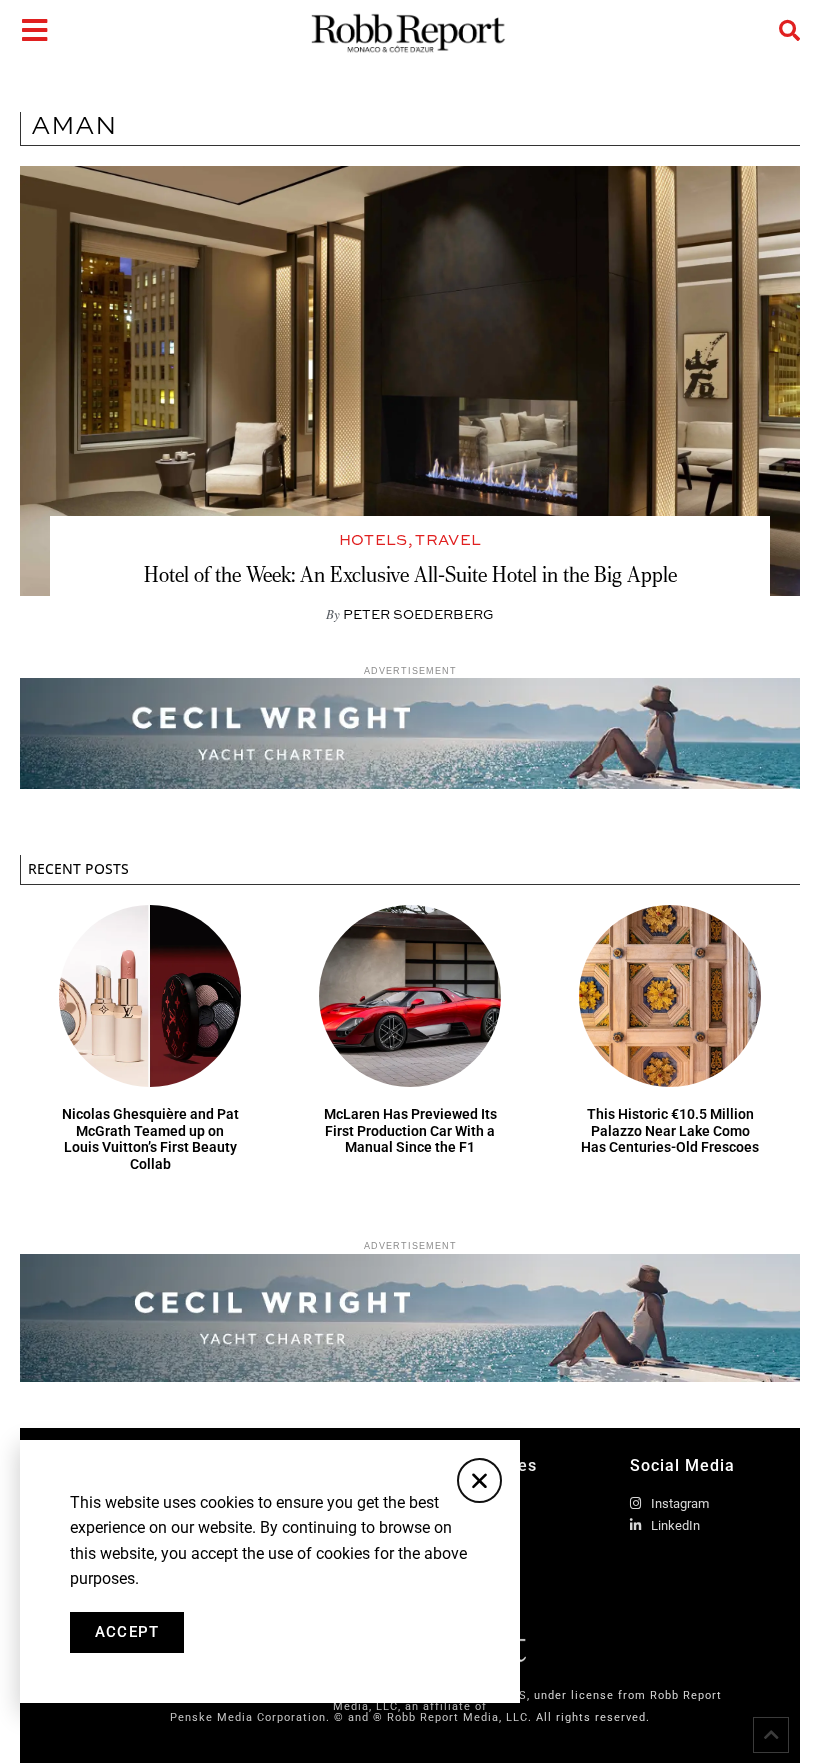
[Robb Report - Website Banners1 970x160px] (410, 1376)
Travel (448, 539)
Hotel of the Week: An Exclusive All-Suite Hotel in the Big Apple (410, 574)
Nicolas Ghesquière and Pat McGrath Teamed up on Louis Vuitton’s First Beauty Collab (150, 1139)
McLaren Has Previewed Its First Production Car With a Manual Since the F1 (410, 1131)
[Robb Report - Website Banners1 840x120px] (410, 783)
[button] (479, 1480)
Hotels (373, 539)
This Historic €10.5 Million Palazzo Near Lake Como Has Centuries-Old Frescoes (670, 1131)
